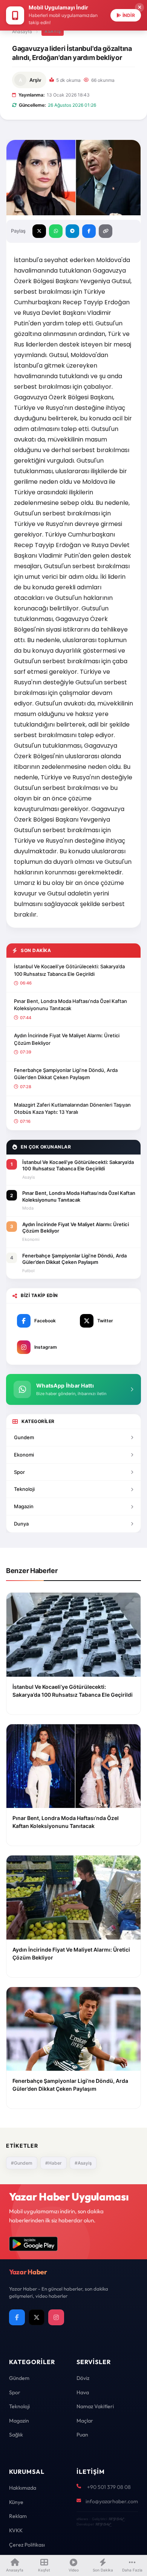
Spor (19, 1472)
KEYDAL (116, 2519)
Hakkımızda (23, 2488)
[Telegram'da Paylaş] (72, 231)
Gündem (19, 2378)
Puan (82, 2435)
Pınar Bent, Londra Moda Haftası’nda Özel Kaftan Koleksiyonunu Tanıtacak (70, 1005)
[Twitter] (37, 2317)
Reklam (18, 2516)
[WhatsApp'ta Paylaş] (56, 231)
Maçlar (85, 2421)
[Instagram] (56, 2317)
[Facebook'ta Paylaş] (89, 231)
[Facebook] (17, 2317)
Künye (16, 2502)
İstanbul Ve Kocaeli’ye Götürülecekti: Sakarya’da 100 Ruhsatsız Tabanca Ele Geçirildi (69, 970)
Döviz (83, 2378)
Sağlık (16, 2435)
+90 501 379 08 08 (109, 2487)
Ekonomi (24, 1455)
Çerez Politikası (27, 2545)
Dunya (21, 1524)
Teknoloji (24, 1489)
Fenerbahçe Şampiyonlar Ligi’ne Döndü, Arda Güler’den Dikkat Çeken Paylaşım (66, 1074)
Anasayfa (22, 31)
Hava (83, 2392)
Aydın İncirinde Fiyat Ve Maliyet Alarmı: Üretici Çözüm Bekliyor (67, 1039)
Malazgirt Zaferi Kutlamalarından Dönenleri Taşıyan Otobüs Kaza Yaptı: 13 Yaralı (72, 1109)
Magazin (24, 1506)
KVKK (16, 2530)
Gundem (24, 1437)
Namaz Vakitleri (95, 2406)
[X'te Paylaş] (39, 231)
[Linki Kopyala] (106, 231)
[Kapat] (139, 8)
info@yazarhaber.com (112, 2501)
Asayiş (53, 31)
